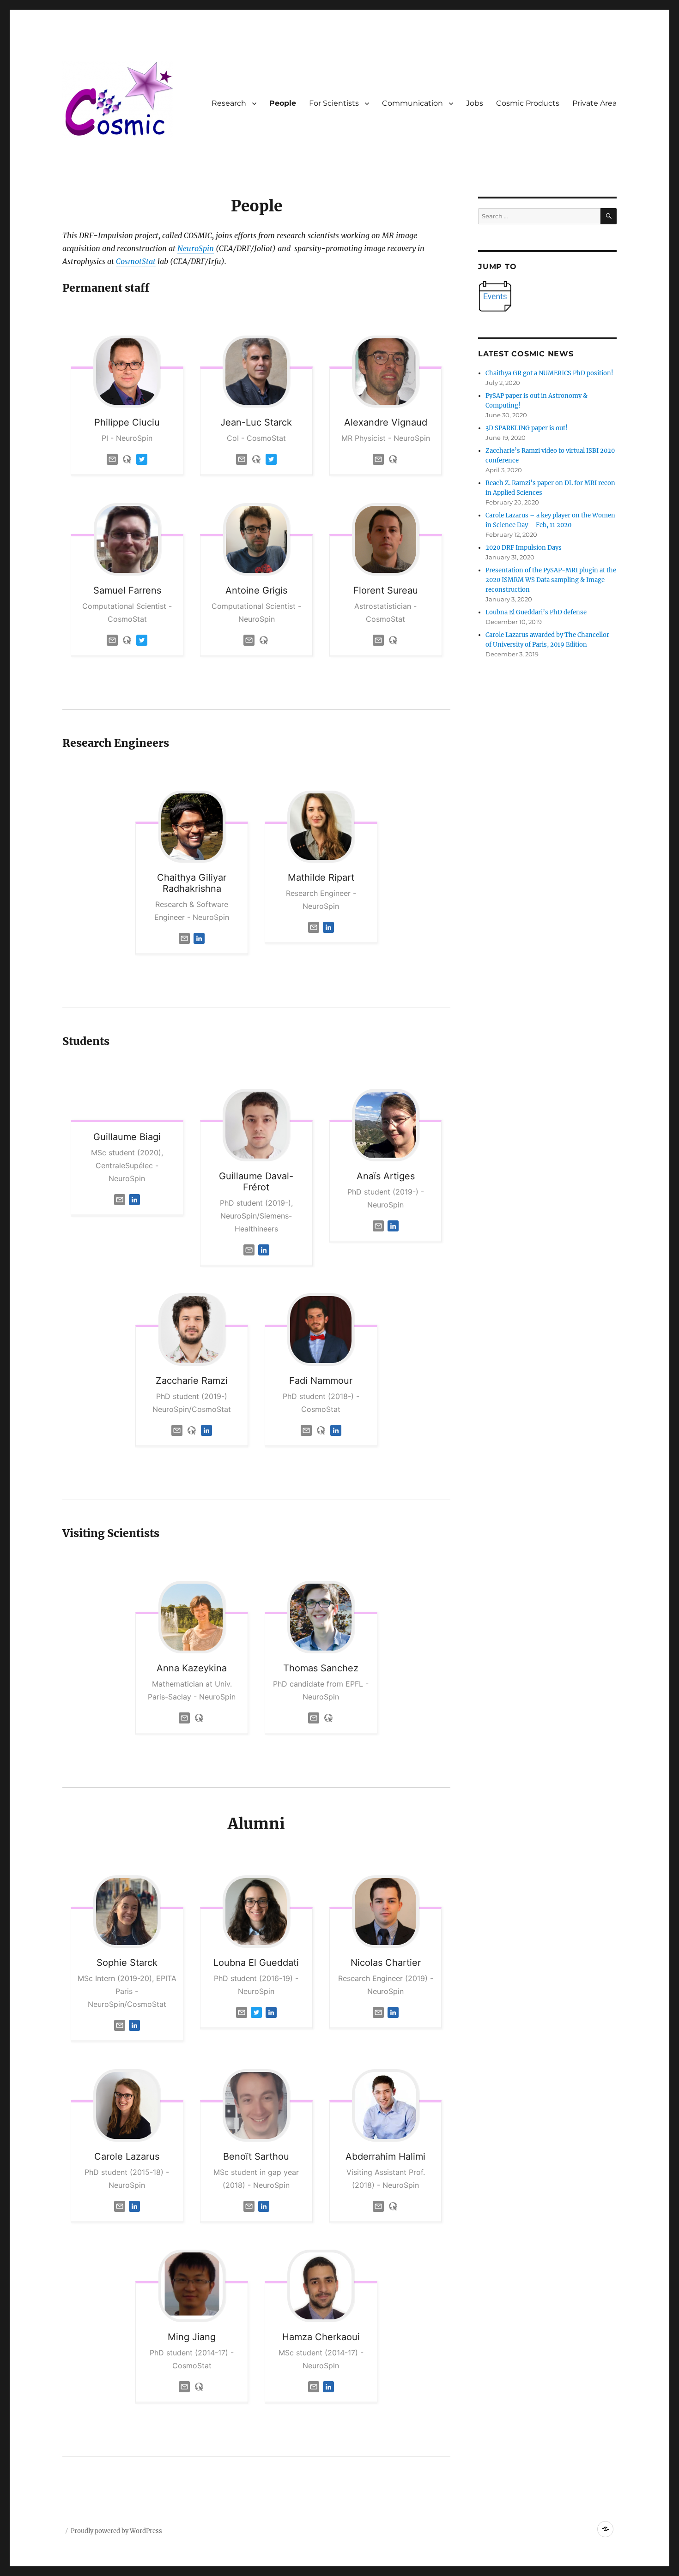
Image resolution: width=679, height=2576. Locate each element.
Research (229, 103)
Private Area (594, 103)
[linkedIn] (199, 938)
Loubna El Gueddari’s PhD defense (536, 612)
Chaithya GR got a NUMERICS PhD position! (549, 373)
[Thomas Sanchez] (321, 1617)
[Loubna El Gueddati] (256, 1912)
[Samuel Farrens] (127, 539)
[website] (127, 459)
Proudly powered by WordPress (116, 2531)
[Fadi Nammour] (321, 1330)
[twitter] (142, 459)
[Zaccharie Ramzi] (192, 1330)
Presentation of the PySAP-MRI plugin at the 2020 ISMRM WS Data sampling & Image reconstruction (551, 580)
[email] (112, 459)
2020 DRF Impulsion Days (524, 548)
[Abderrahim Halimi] (386, 2105)
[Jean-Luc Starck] (256, 372)
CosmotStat (136, 261)
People (283, 103)
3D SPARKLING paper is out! (527, 428)
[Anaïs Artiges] (386, 1125)
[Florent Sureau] (386, 539)
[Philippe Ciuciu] (127, 372)
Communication (412, 103)
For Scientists (334, 103)
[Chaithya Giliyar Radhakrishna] (192, 827)
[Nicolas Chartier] (386, 1912)
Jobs (475, 103)
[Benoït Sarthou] (256, 2105)
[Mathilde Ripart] (321, 827)
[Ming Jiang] (192, 2286)
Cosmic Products (528, 103)
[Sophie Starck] (127, 1912)
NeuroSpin (196, 248)
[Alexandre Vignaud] (386, 372)
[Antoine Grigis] (256, 539)
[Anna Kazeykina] (192, 1617)
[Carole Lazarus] (127, 2105)
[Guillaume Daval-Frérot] (256, 1125)
